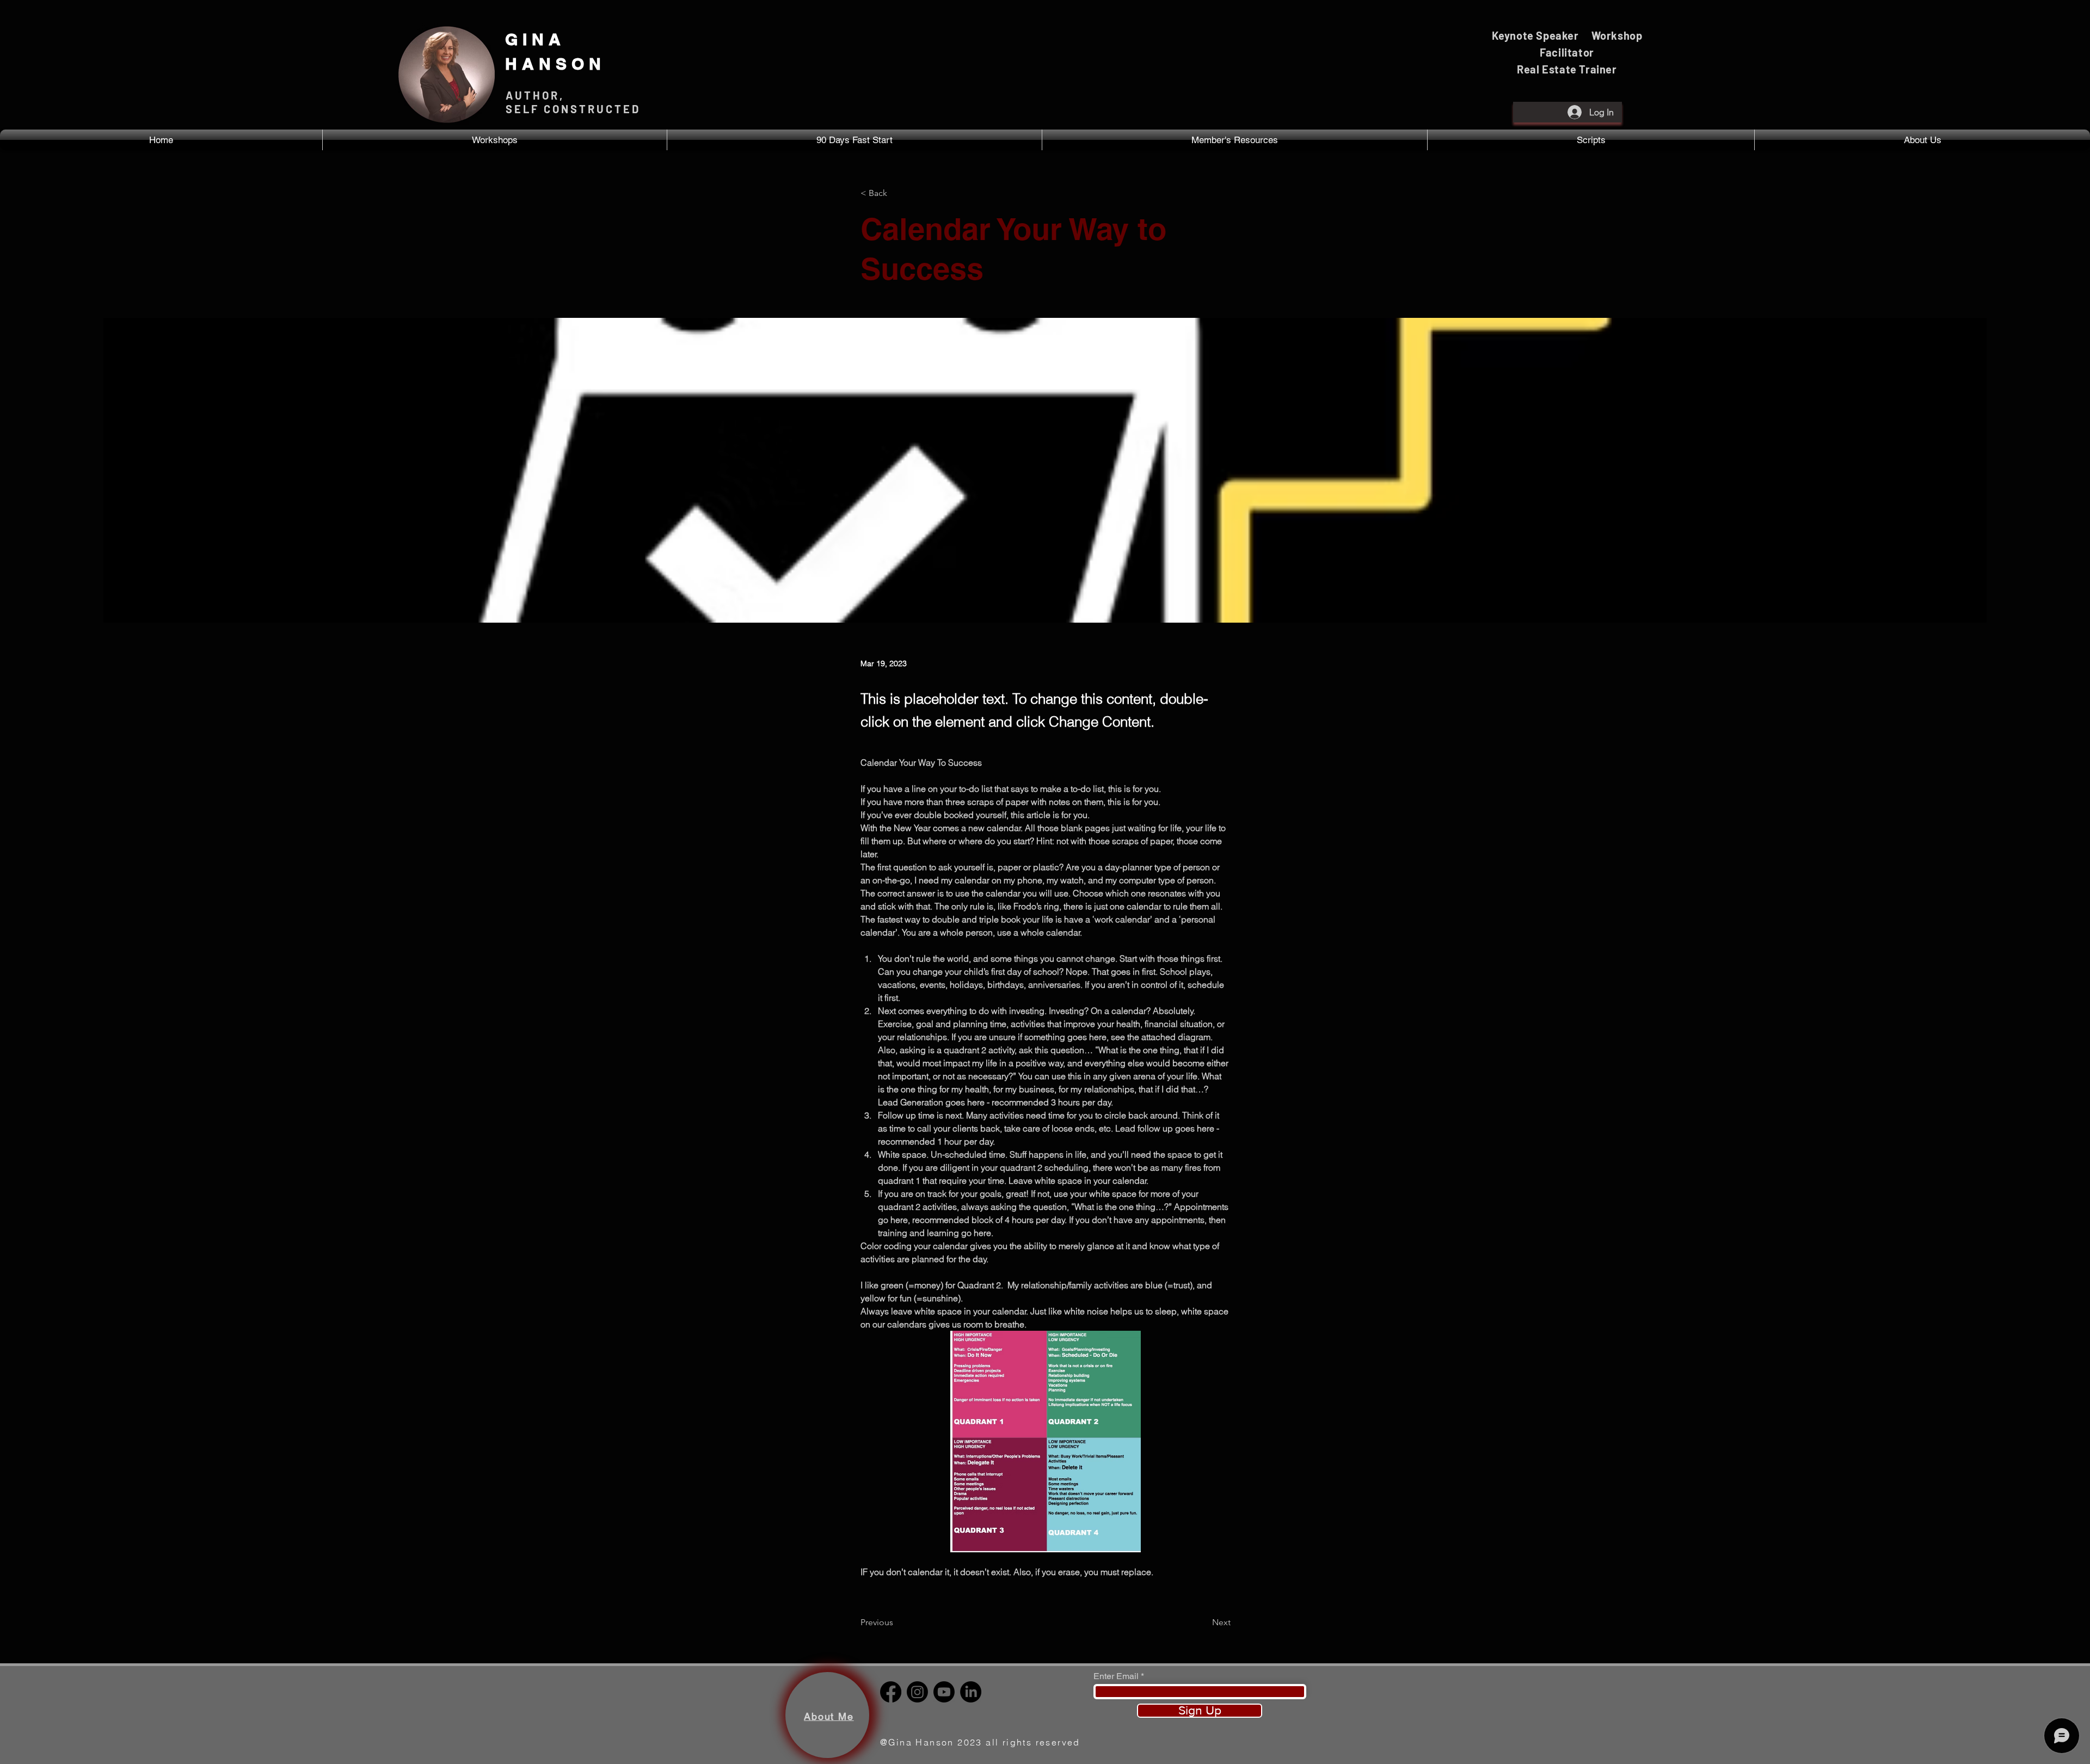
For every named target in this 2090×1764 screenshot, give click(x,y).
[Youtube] (944, 1692)
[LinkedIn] (971, 1692)
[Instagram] (917, 1692)
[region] (827, 1715)
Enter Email (1116, 1676)
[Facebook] (891, 1692)
